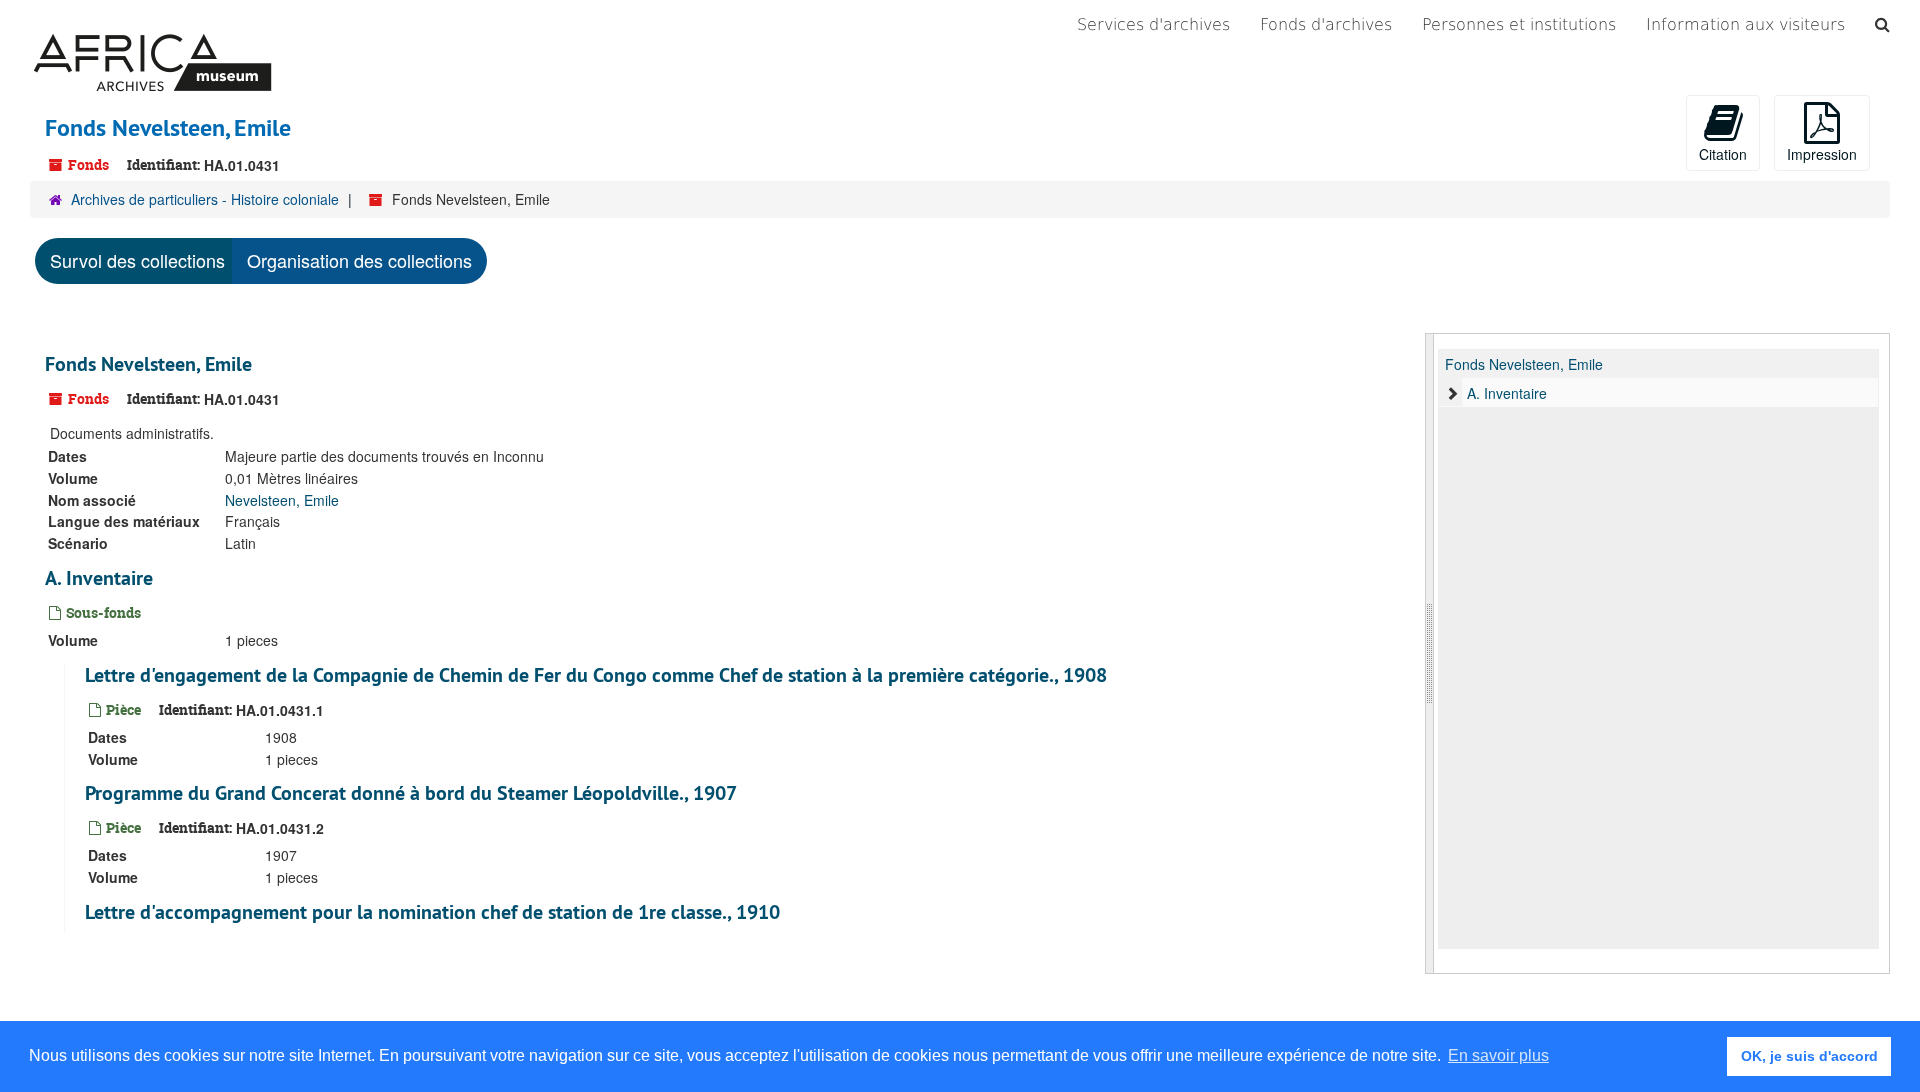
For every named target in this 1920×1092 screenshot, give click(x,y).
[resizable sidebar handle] (1430, 653)
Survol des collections (137, 260)
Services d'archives (1153, 24)
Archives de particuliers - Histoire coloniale (205, 199)
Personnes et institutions (1519, 24)
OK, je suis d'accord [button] (1809, 1056)
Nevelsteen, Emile (282, 500)
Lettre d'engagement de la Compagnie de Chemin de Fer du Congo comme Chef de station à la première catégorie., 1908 (596, 675)
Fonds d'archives (1326, 24)
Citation (1723, 154)
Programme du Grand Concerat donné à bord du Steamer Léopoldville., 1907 (411, 793)
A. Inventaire (99, 578)
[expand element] (1452, 393)
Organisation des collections (359, 260)
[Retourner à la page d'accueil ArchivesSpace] (152, 25)
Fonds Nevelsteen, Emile (148, 364)
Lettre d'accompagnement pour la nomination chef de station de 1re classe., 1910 (432, 912)
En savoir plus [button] (1498, 1055)
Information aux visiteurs (1745, 24)
